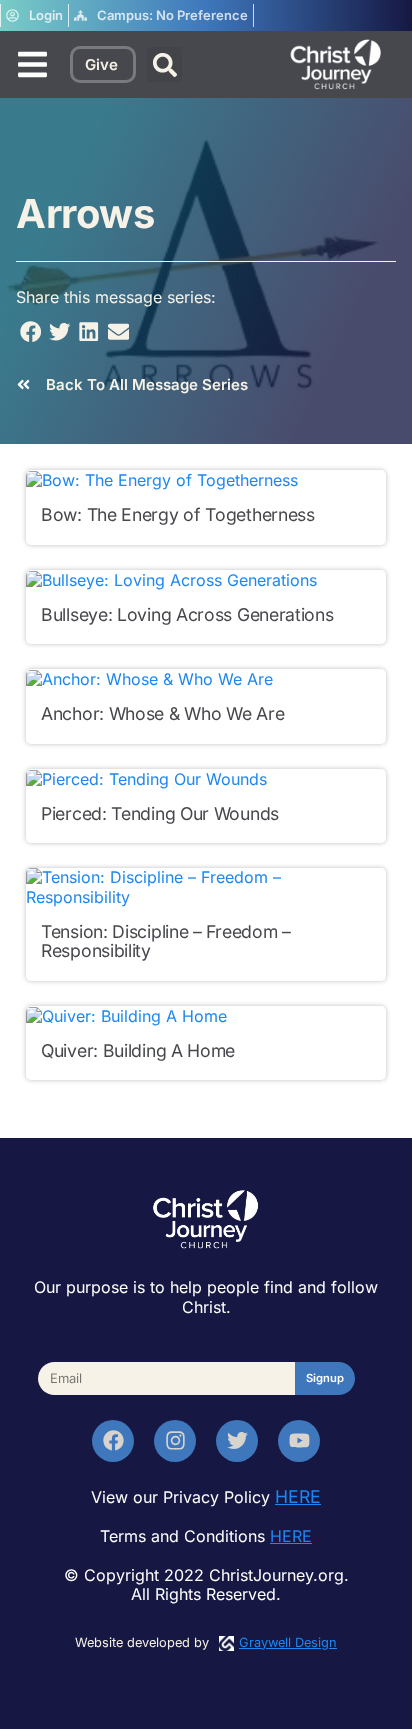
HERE (298, 1496)
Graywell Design (288, 1642)
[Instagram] (175, 1441)
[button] (164, 64)
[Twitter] (237, 1441)
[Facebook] (113, 1441)
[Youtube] (299, 1441)
